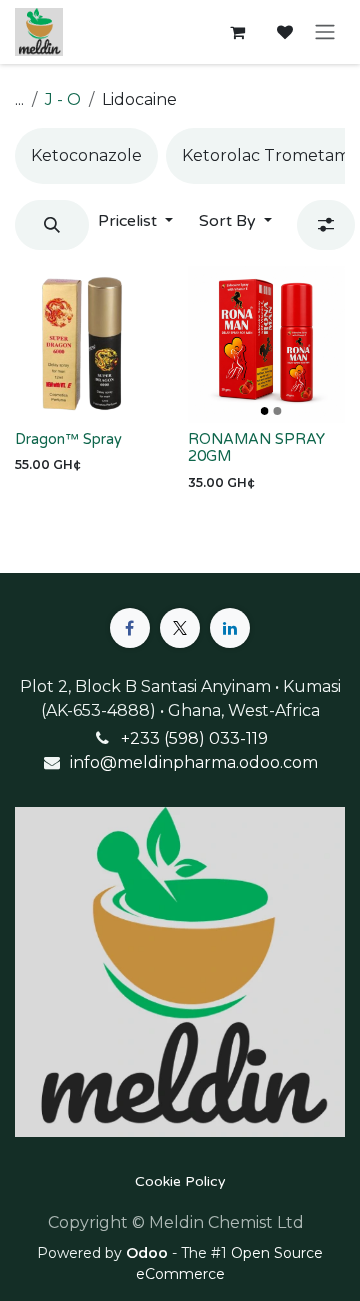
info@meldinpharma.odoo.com (194, 762)
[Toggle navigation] (325, 32)
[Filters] (326, 225)
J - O (63, 99)
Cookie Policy (180, 1181)
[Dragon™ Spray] (93, 344)
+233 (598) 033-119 (194, 738)
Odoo (149, 1253)
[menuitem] (86, 156)
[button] (52, 225)
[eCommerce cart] (237, 32)
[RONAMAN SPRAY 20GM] (266, 344)
